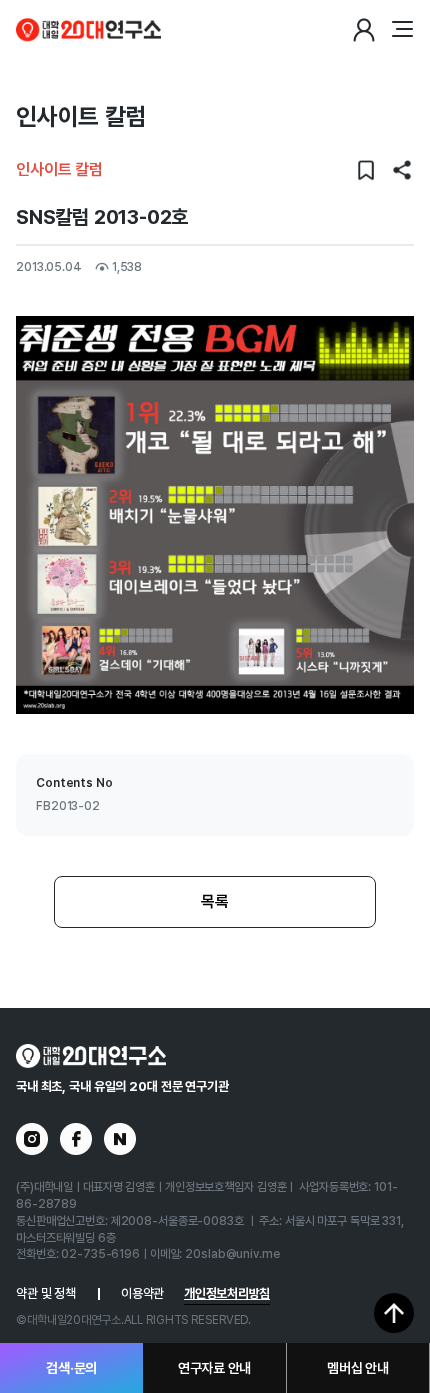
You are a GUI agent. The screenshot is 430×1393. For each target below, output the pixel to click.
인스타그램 (32, 1139)
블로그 (120, 1139)
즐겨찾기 (366, 170)
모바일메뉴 (402, 30)
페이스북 (76, 1139)
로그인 (364, 30)
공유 (402, 170)
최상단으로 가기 (394, 1313)
